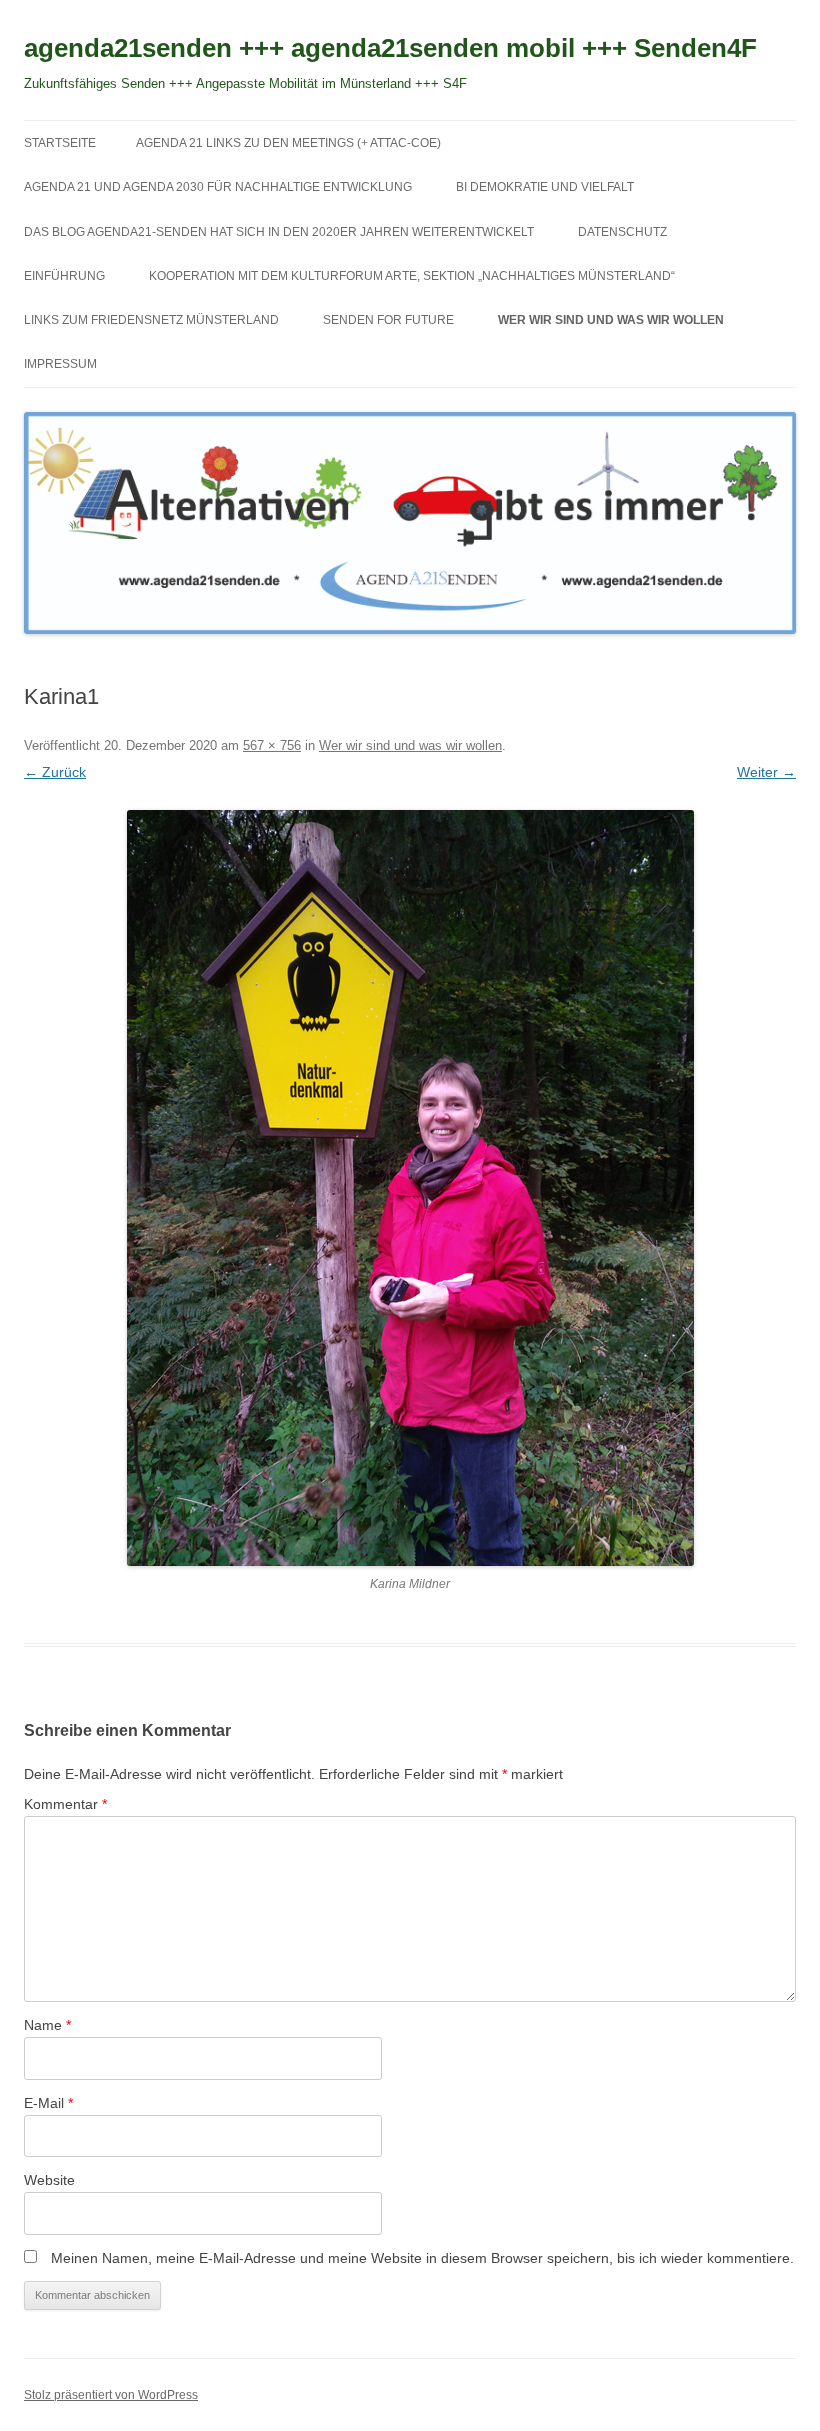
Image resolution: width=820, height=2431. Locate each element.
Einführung (64, 276)
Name (47, 2025)
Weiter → (766, 772)
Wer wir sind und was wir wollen (611, 320)
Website (49, 2180)
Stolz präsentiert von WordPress (111, 2395)
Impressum (60, 364)
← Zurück (55, 772)
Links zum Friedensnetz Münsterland (151, 320)
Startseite (60, 143)
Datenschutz (622, 232)
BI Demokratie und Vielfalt (545, 187)
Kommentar (65, 1804)
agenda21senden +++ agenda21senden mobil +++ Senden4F (390, 48)
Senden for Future (388, 320)
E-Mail (48, 2103)
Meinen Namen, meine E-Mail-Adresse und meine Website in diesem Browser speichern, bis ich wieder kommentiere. (422, 2258)
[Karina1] (410, 1188)
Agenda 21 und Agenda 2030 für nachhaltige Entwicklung (218, 187)
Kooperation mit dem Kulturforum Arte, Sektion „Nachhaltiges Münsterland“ (412, 276)
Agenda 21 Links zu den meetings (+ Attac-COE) (288, 143)
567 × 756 (272, 745)
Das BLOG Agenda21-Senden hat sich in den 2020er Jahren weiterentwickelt (279, 232)
